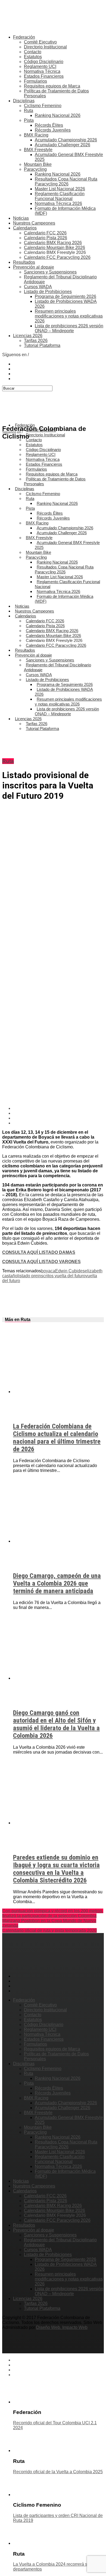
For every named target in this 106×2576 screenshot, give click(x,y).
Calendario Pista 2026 (46, 238)
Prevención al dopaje (34, 267)
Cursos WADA (38, 287)
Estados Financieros (44, 76)
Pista (29, 120)
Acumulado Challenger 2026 (63, 145)
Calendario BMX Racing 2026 (53, 243)
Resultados (24, 262)
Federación (24, 37)
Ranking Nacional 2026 (58, 115)
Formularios (35, 81)
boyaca (48, 1271)
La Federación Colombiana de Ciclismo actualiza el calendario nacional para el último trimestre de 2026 (57, 1438)
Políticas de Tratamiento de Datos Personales (55, 481)
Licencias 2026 (28, 336)
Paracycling (35, 169)
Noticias (21, 218)
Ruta (29, 111)
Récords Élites (49, 125)
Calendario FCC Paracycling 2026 (57, 257)
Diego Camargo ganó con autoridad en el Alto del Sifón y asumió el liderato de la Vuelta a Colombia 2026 (56, 1724)
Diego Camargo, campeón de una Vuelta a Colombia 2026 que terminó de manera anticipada (57, 1583)
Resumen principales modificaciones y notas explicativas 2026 (69, 316)
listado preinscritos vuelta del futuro (51, 1276)
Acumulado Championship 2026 (66, 140)
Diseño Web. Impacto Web (62, 2327)
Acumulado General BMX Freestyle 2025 (67, 545)
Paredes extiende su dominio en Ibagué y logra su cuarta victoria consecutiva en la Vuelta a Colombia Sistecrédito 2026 (56, 1869)
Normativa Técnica (42, 71)
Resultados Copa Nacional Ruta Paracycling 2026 (66, 181)
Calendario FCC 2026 (45, 233)
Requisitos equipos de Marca (52, 86)
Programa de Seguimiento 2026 (66, 296)
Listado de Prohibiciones (48, 292)
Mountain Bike (38, 164)
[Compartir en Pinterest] (58, 1118)
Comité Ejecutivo (40, 42)
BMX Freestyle (38, 150)
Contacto (33, 52)
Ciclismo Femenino (43, 106)
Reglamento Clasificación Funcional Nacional (60, 196)
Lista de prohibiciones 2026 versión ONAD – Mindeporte (69, 328)
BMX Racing (36, 135)
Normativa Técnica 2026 (58, 203)
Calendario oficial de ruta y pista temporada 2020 (49, 1930)
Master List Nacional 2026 (60, 189)
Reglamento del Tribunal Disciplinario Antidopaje (57, 667)
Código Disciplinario (44, 62)
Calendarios (25, 228)
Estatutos (33, 57)
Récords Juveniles (53, 130)
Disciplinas (24, 101)
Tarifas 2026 (36, 341)
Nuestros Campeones (34, 223)
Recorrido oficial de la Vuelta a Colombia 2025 (58, 2472)
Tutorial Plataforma (42, 345)
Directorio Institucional (45, 47)
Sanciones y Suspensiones (50, 272)
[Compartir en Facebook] (58, 1108)
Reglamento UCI (40, 66)
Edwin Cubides (70, 1271)
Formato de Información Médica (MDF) (64, 599)
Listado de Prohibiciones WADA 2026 (64, 692)
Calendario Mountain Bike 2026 (54, 248)
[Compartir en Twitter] (58, 1113)
